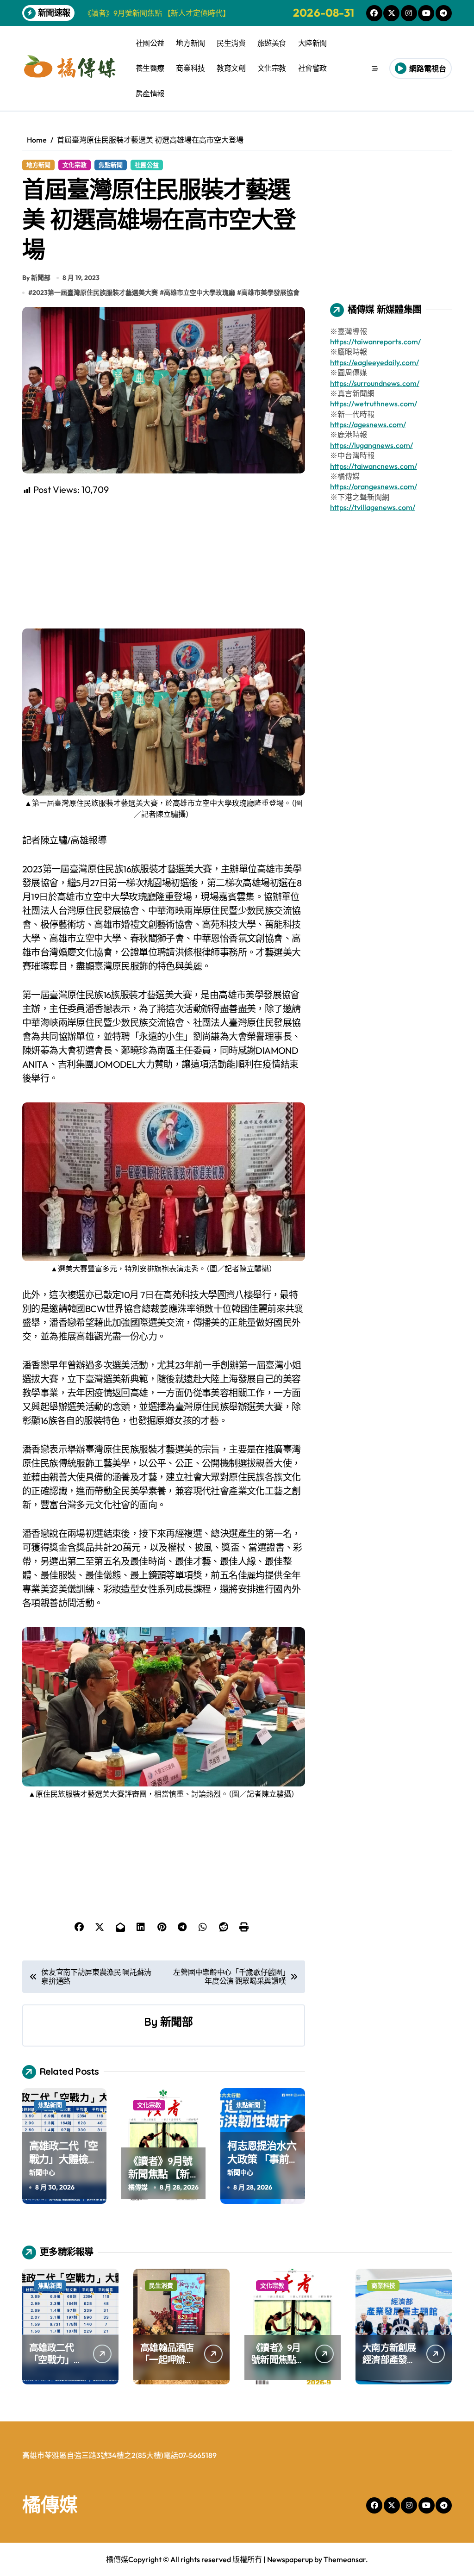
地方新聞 (190, 43)
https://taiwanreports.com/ (375, 342)
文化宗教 (272, 68)
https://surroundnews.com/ (375, 383)
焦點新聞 (111, 165)
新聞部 (176, 2022)
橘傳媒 (138, 2187)
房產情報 (150, 93)
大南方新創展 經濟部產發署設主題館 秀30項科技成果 (390, 2366)
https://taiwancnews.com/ (374, 466)
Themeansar (345, 2559)
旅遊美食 (272, 43)
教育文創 (231, 68)
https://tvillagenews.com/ (373, 507)
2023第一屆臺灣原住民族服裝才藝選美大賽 (95, 292)
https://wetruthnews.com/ (374, 404)
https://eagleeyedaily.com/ (374, 362)
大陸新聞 (312, 43)
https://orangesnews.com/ (374, 486)
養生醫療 (150, 68)
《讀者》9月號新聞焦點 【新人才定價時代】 (162, 2174)
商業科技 (190, 68)
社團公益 (150, 43)
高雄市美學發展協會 (270, 292)
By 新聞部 (36, 278)
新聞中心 (42, 2172)
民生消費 (231, 43)
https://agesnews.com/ (368, 424)
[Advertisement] (165, 561)
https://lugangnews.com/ (371, 445)
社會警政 (312, 68)
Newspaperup (290, 2559)
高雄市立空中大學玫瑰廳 (200, 292)
